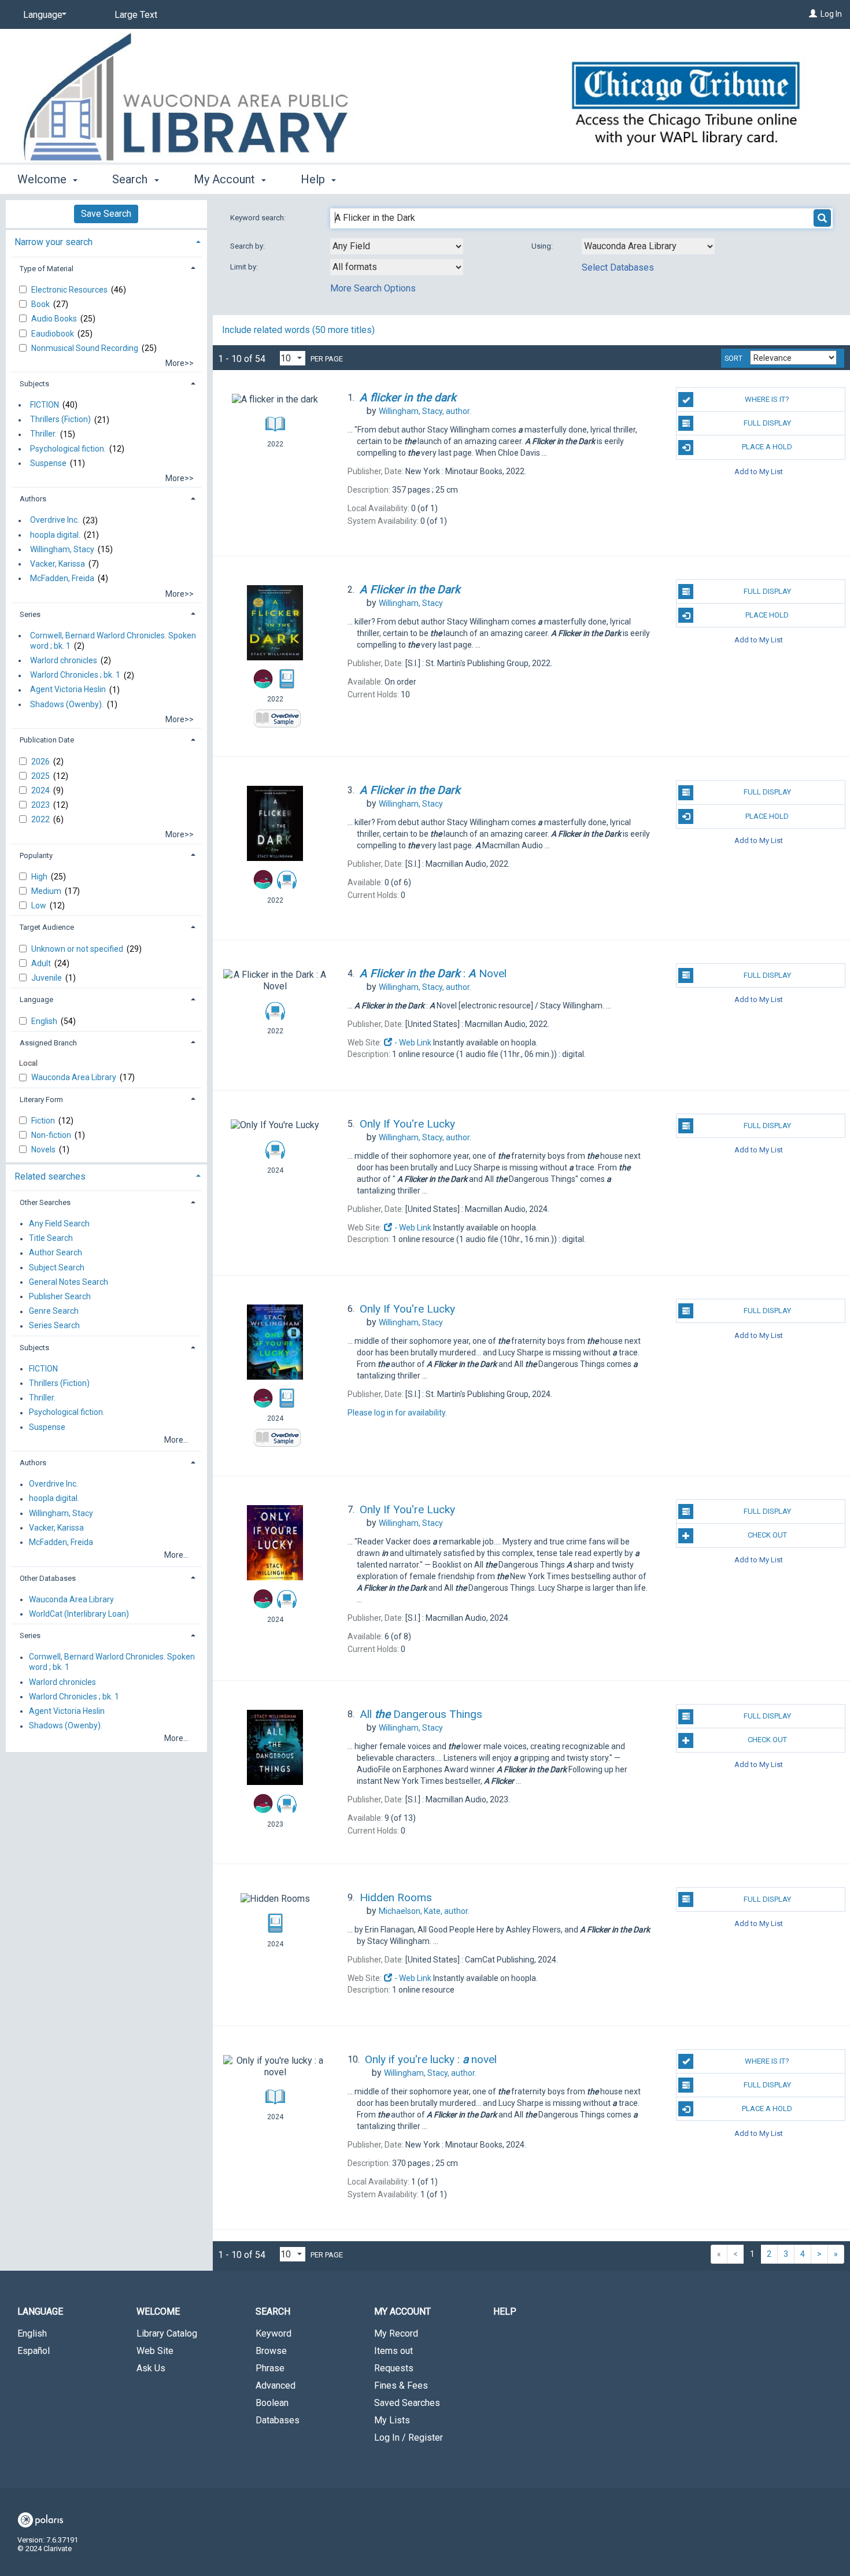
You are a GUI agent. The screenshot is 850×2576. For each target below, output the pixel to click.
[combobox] (397, 246)
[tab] (106, 241)
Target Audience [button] (47, 927)
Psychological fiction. (68, 449)
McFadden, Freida (62, 578)
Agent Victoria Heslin (68, 690)
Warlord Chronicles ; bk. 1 (75, 675)
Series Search (54, 1326)
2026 (41, 762)
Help (505, 2311)
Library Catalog (167, 2333)
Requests (394, 2368)
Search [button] (131, 179)
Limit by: (245, 267)
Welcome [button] (43, 179)
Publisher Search (60, 1296)
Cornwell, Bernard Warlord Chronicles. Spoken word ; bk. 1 (113, 641)
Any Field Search (59, 1224)
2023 (41, 805)
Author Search (56, 1253)
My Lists (392, 2420)
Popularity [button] (36, 855)
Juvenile (47, 978)
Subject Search (57, 1267)
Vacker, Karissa (58, 564)
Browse (271, 2351)
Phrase (270, 2368)
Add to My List (759, 472)
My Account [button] (226, 179)
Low (40, 906)
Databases (278, 2420)
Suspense (48, 463)
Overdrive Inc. (55, 520)
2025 (41, 776)
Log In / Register (409, 2438)
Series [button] (30, 614)
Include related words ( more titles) (298, 330)
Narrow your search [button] (53, 242)
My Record (396, 2333)
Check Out (767, 1535)
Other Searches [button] (45, 1202)
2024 (41, 790)
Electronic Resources (70, 290)
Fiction (44, 1121)
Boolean (272, 2403)
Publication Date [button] (47, 740)
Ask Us (151, 2368)
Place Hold (767, 615)
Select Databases (618, 267)
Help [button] (314, 179)
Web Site (155, 2351)
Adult (42, 963)
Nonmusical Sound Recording (86, 348)
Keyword (274, 2333)
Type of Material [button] (47, 269)
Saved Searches (407, 2403)
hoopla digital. (55, 535)
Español (34, 2351)
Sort (733, 359)
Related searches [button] (50, 1176)
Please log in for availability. (397, 1413)
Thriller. (43, 434)
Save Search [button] (106, 214)
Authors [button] (33, 499)
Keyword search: (259, 218)
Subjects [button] (34, 384)
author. (425, 411)
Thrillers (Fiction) (60, 420)
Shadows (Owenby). (67, 704)
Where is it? (767, 399)
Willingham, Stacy (62, 549)
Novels (44, 1150)
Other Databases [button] (48, 1578)
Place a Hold (767, 447)
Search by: (248, 246)
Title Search (51, 1239)
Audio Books (55, 319)
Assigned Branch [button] (48, 1043)
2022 (41, 819)
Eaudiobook (53, 334)
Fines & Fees (401, 2385)
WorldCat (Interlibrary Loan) (79, 1614)
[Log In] (813, 14)
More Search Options (373, 288)
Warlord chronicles (64, 660)
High (40, 877)
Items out (393, 2351)
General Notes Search (69, 1282)
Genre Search (54, 1311)
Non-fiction (52, 1135)
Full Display (767, 423)
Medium (47, 891)
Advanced (276, 2385)
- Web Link (412, 1043)
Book (41, 304)
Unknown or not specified (78, 949)
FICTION (45, 405)
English (45, 1021)
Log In (831, 14)
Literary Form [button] (41, 1099)
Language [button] (36, 999)
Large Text (136, 15)
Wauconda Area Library (75, 1077)
